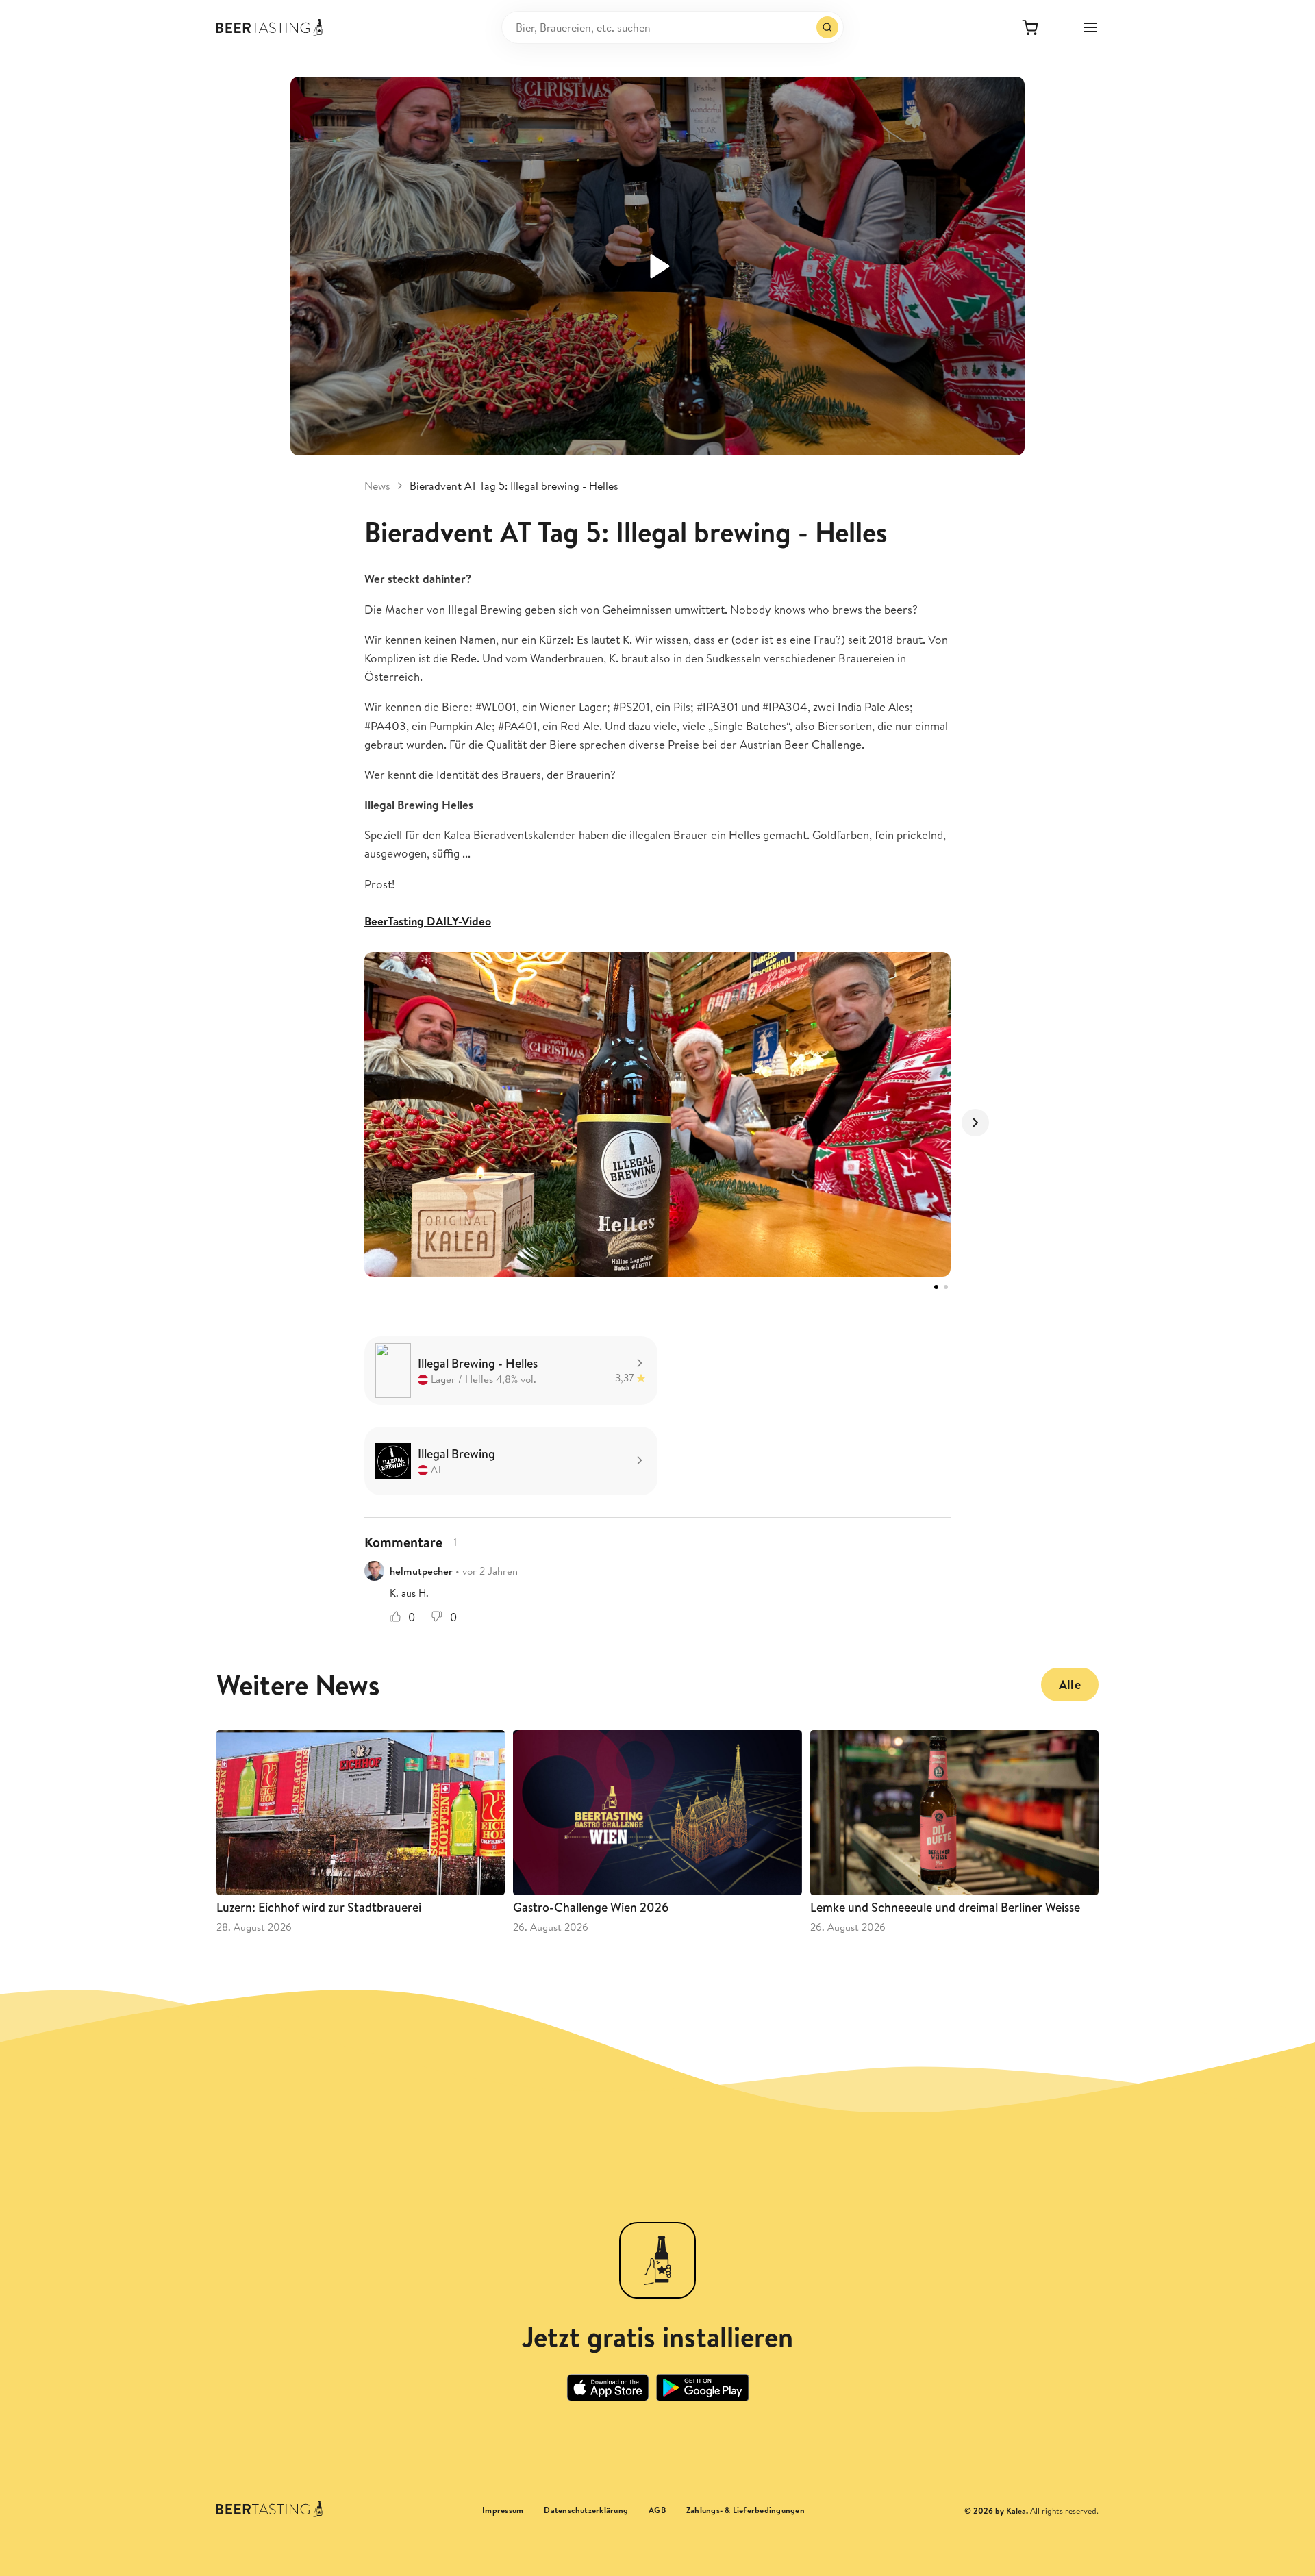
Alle (1070, 1685)
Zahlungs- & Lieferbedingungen (746, 2510)
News (377, 486)
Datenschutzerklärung (586, 2510)
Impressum (503, 2510)
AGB (657, 2510)
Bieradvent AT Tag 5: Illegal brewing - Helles (514, 486)
